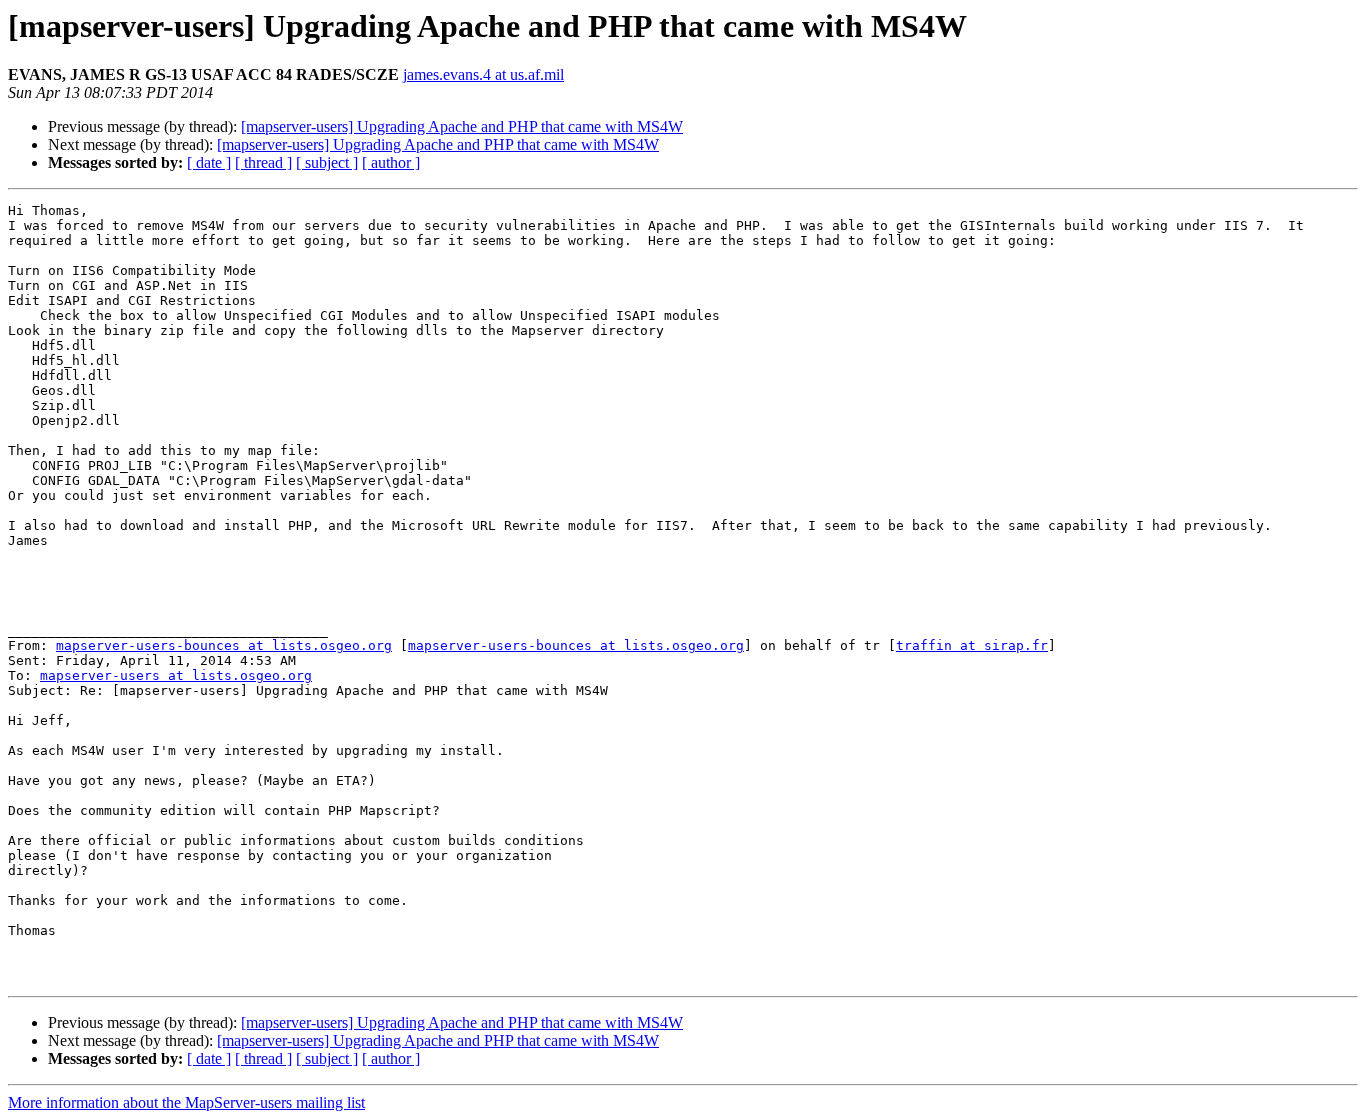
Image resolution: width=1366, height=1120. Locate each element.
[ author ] (391, 162)
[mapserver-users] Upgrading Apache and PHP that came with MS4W (462, 126)
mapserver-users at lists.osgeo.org (176, 675)
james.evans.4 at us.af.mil (483, 74)
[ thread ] (263, 162)
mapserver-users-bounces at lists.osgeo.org (224, 645)
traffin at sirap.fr (972, 645)
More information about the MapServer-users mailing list (186, 1102)
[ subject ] (327, 162)
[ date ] (209, 162)
